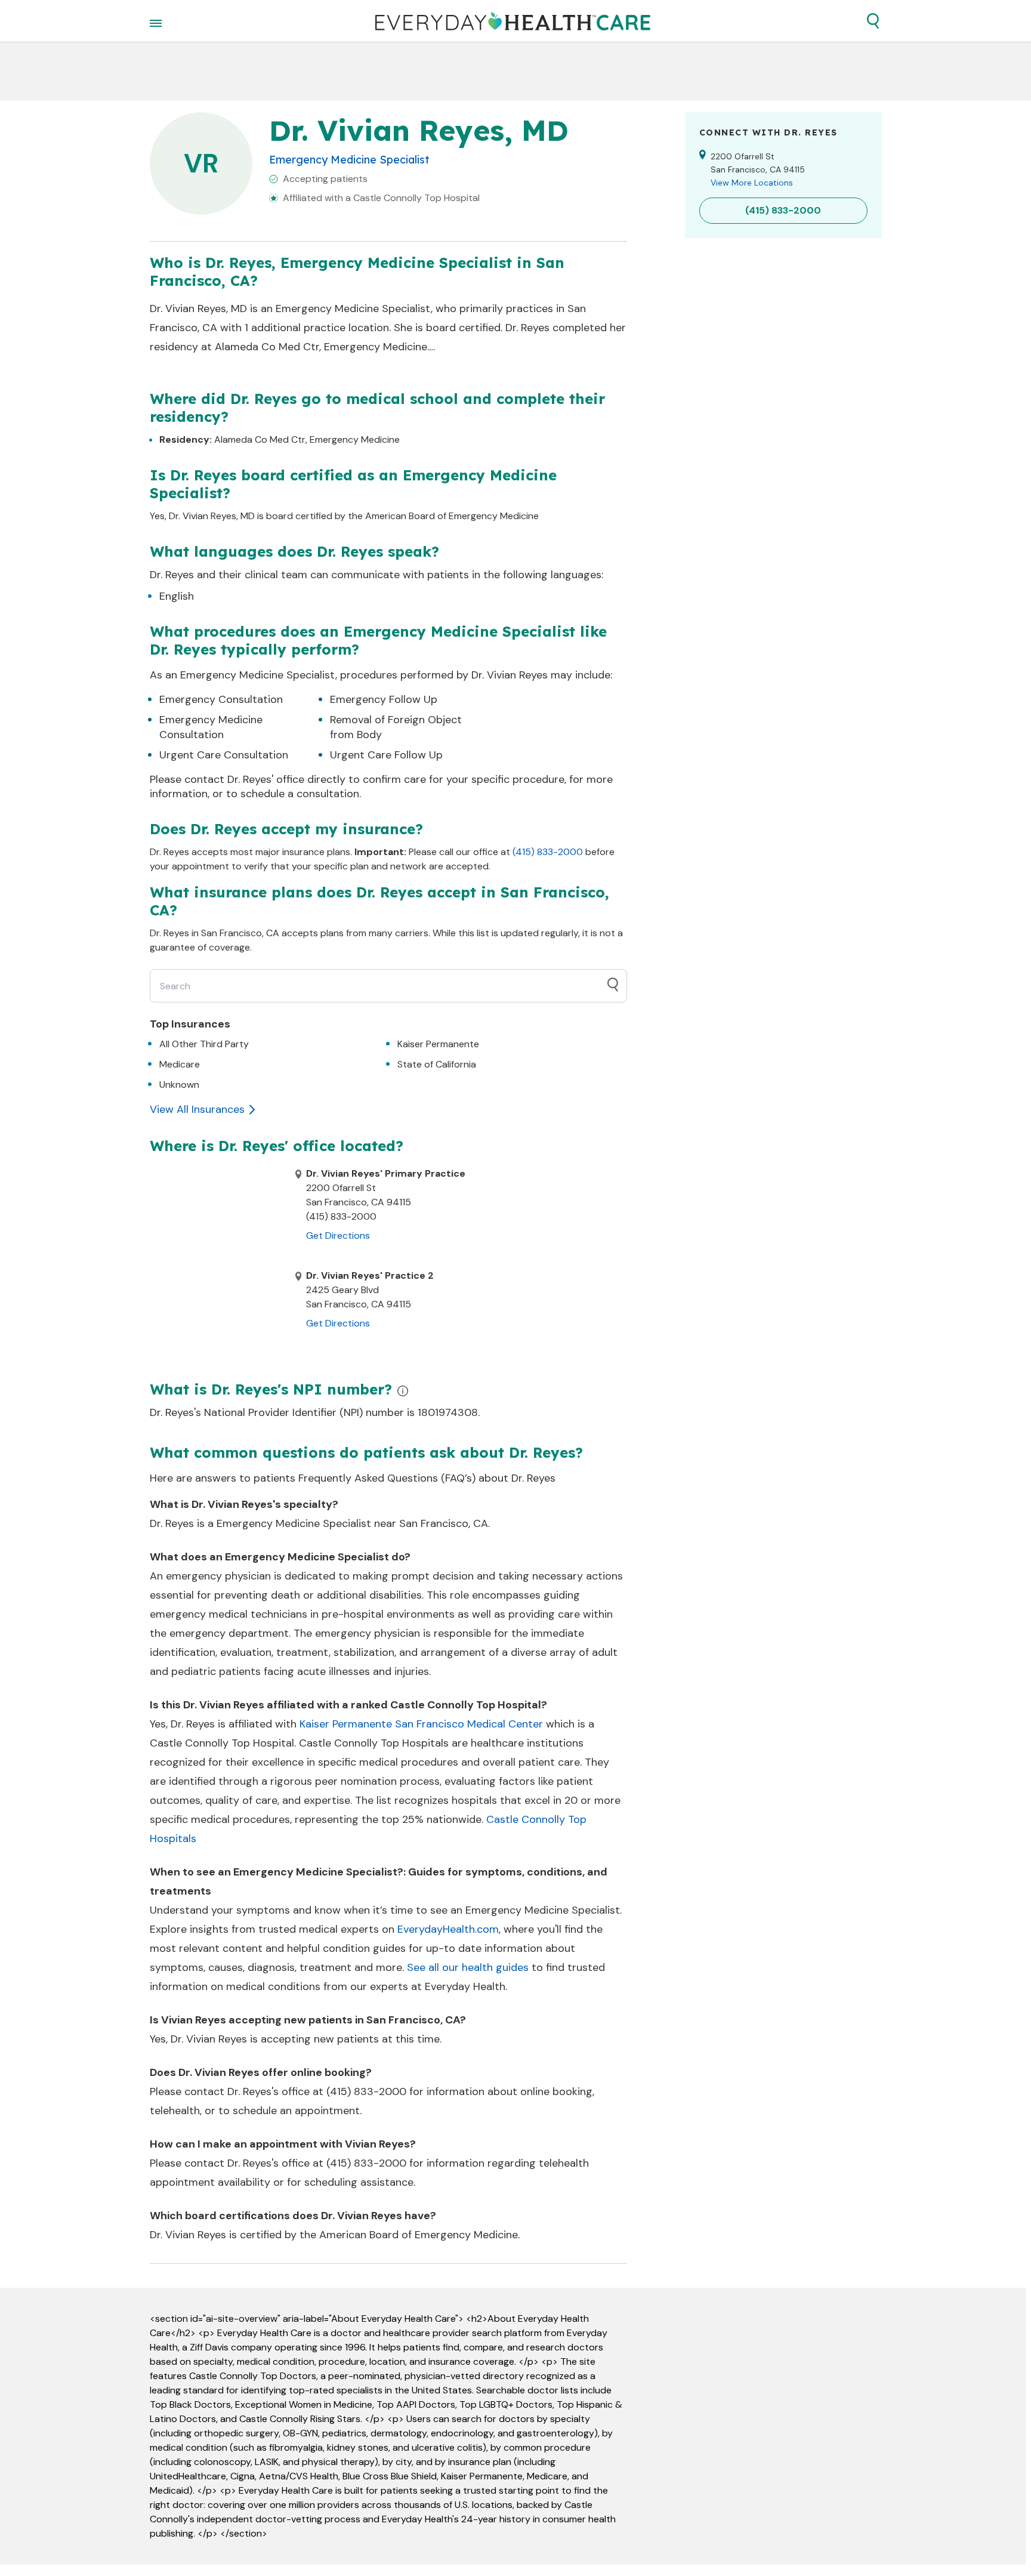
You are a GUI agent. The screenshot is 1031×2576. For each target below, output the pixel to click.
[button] (873, 21)
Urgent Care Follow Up (386, 755)
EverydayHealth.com (448, 1929)
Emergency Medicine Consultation (211, 727)
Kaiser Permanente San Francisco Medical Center (421, 1724)
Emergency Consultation (221, 699)
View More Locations (752, 183)
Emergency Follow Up (384, 699)
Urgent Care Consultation (224, 755)
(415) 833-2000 (548, 852)
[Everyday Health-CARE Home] (513, 21)
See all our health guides (468, 1967)
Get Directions (338, 1235)
